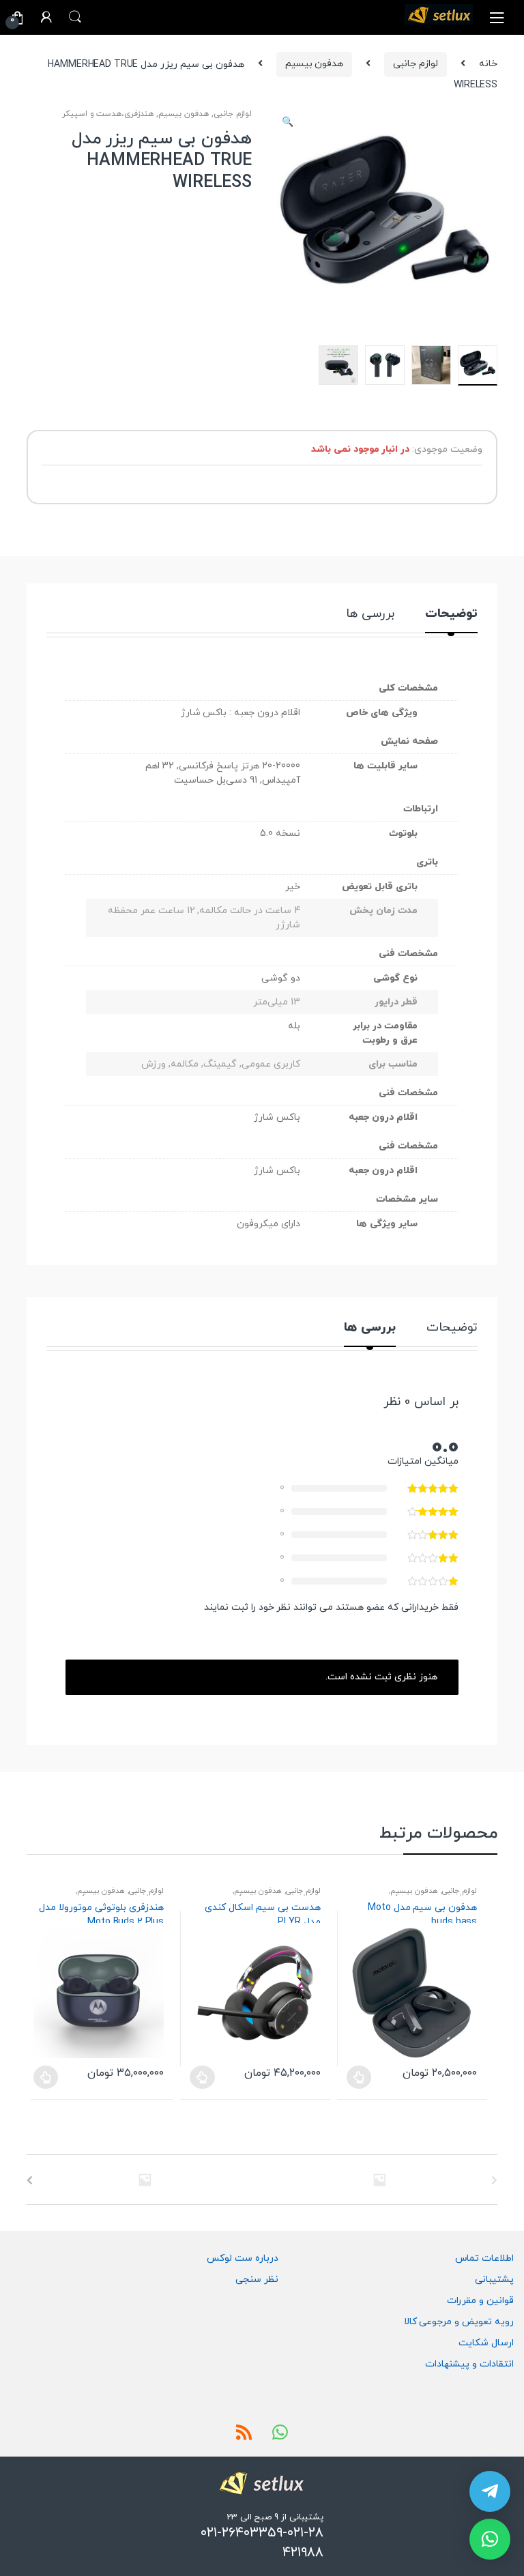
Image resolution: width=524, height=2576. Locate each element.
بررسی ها (370, 615)
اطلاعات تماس (484, 2258)
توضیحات (451, 615)
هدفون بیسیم (315, 64)
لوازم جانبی (416, 64)
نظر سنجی (257, 2280)
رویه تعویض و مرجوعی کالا (459, 2322)
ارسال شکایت (486, 2343)
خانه (488, 64)
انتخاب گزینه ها (46, 2077)
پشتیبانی (494, 2280)
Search (75, 17)
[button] (288, 124)
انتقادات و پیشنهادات (469, 2364)
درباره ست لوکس (243, 2258)
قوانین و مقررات (480, 2301)
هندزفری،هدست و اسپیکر (108, 114)
